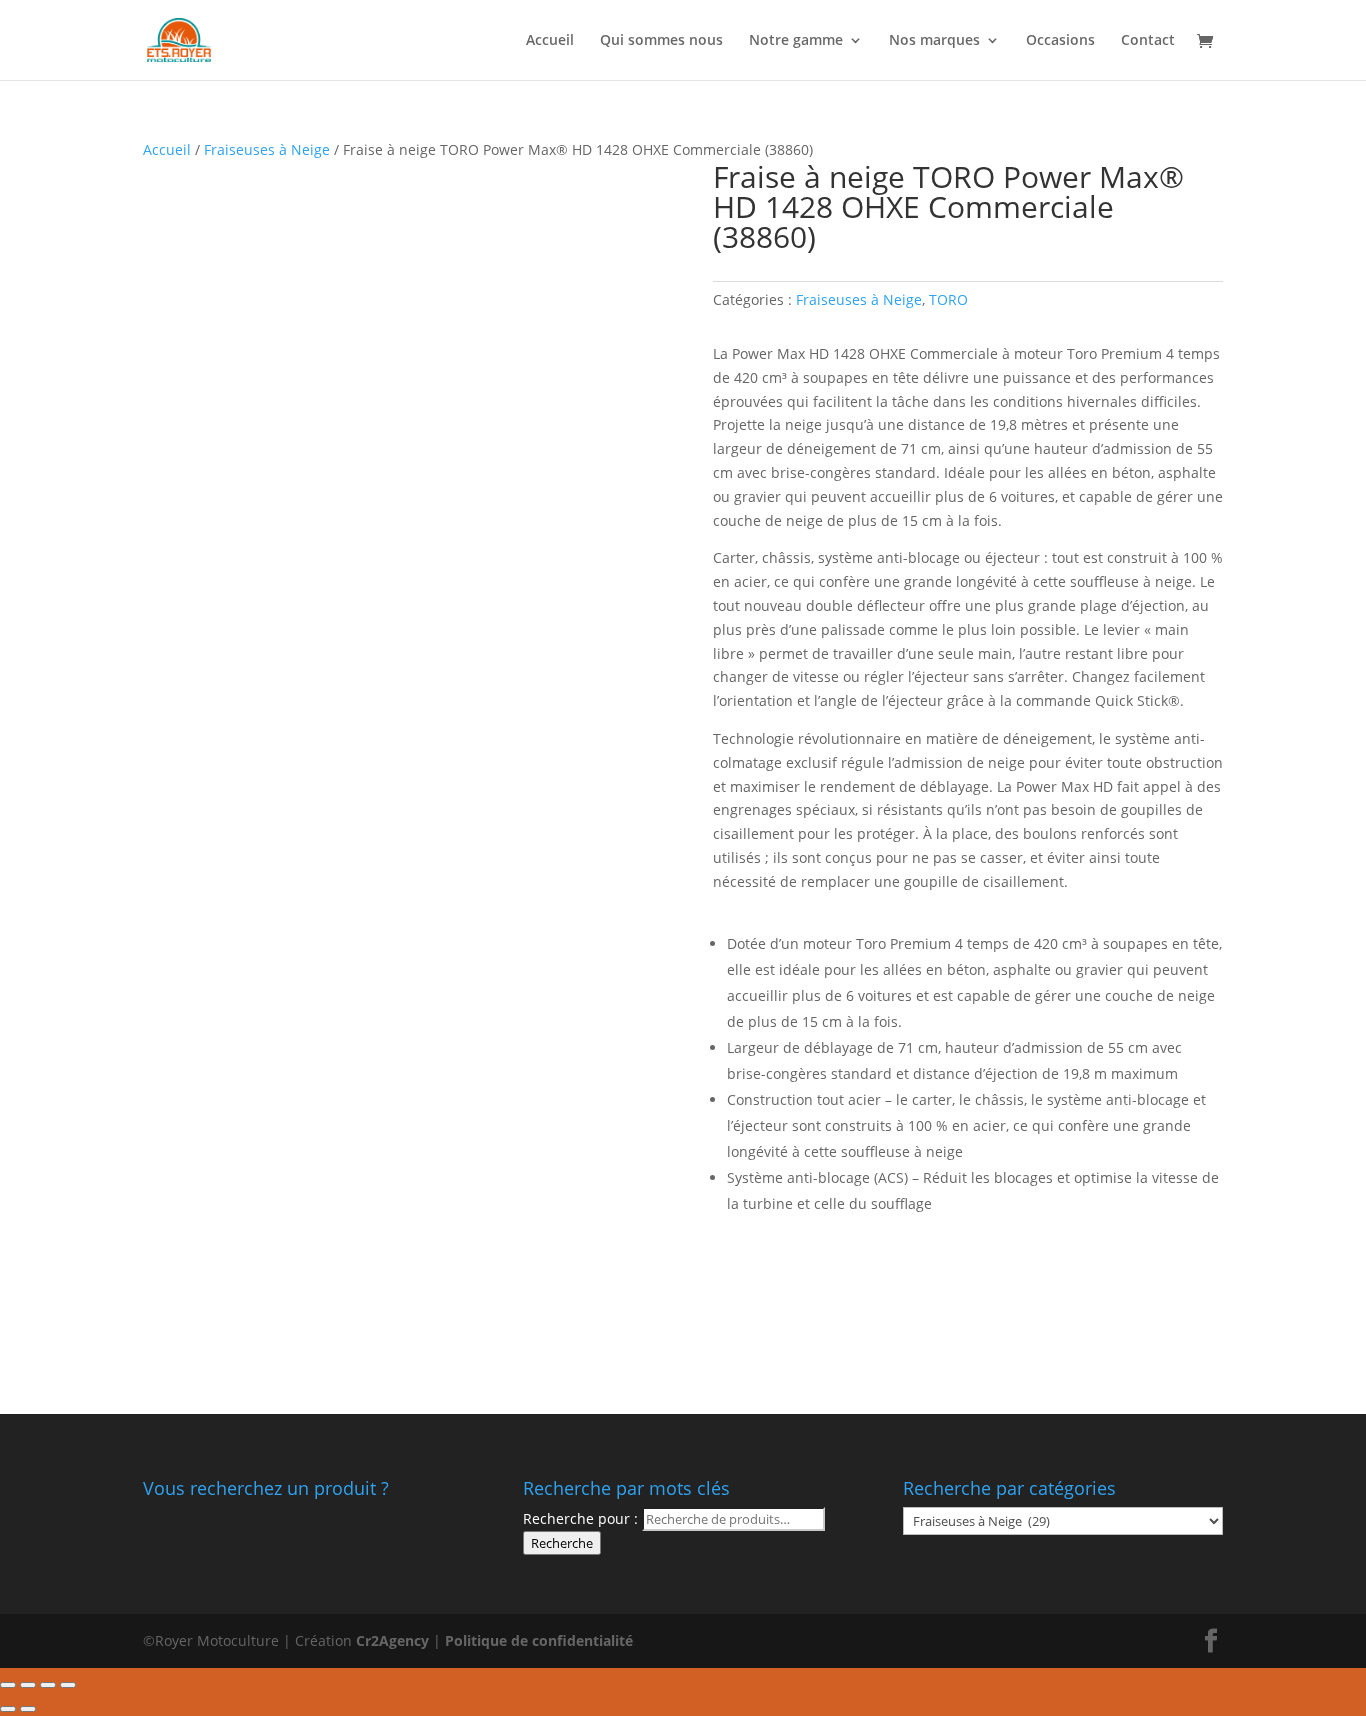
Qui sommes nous (661, 41)
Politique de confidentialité (539, 1640)
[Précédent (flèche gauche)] (8, 1709)
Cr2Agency (394, 1640)
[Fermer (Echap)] (8, 1685)
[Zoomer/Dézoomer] (68, 1685)
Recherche (562, 1543)
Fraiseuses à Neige (267, 149)
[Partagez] (28, 1685)
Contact (1148, 41)
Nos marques (934, 41)
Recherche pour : (580, 1518)
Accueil (550, 41)
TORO (948, 299)
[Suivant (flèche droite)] (28, 1709)
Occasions (1060, 41)
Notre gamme (796, 41)
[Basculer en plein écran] (48, 1685)
